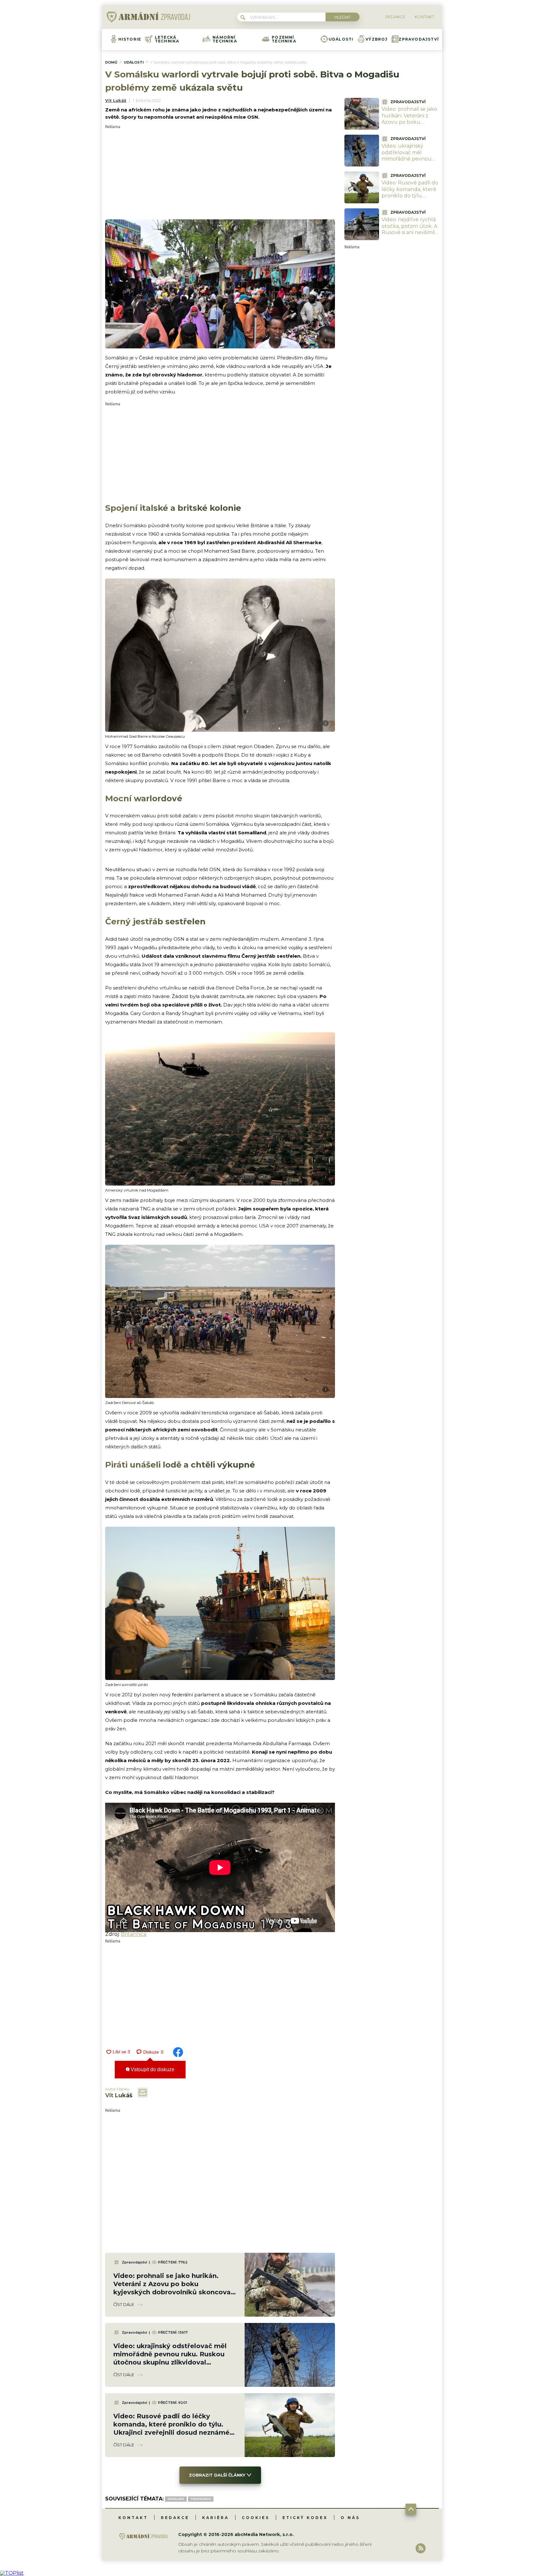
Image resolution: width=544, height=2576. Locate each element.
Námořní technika (225, 39)
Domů (111, 62)
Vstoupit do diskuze (152, 2069)
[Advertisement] (220, 173)
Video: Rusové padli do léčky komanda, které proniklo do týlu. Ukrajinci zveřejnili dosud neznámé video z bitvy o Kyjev (410, 199)
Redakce (175, 2518)
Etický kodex (305, 2518)
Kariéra (215, 2518)
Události (341, 39)
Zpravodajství (419, 39)
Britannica (134, 1934)
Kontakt (133, 2518)
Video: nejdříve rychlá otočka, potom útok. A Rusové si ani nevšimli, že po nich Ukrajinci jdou (409, 233)
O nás (350, 2518)
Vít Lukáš (116, 100)
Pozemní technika (284, 39)
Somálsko (176, 2499)
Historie (130, 39)
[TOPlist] (12, 2573)
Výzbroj (377, 39)
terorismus (201, 2499)
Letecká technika (167, 39)
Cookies (256, 2518)
